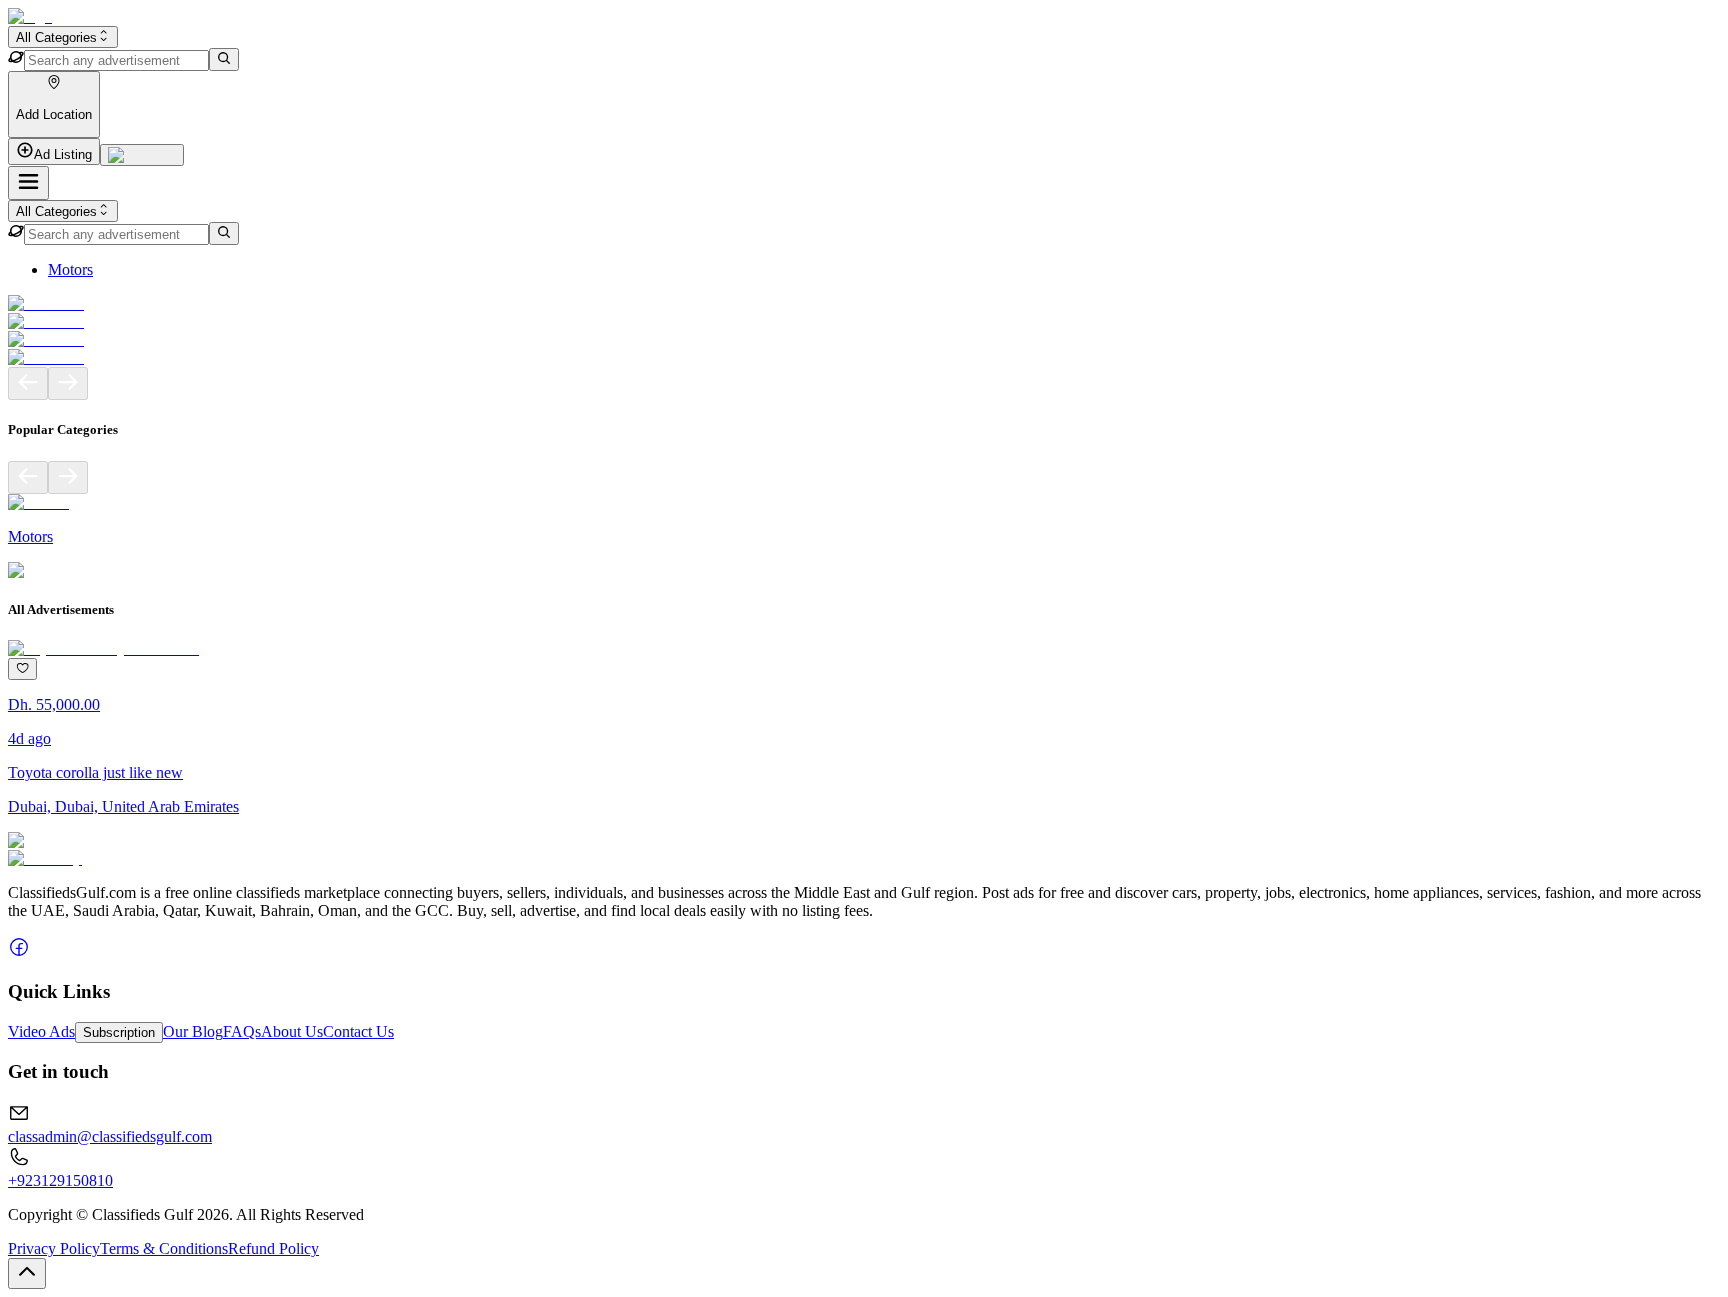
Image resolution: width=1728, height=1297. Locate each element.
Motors (70, 269)
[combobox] (63, 37)
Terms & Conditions (164, 1248)
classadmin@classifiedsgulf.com (110, 1136)
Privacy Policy (54, 1248)
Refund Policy (273, 1248)
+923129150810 (60, 1180)
